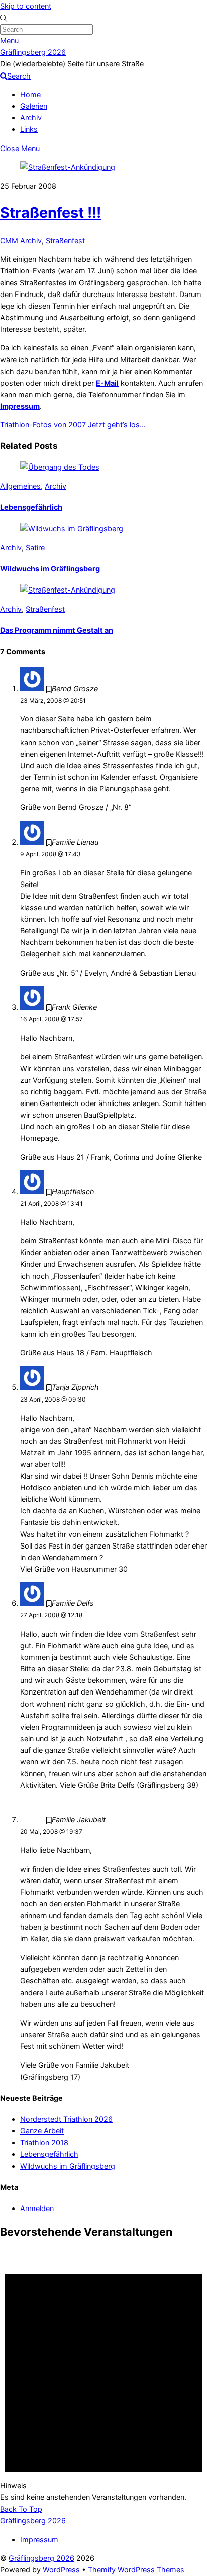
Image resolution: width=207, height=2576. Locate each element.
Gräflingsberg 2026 (41, 2558)
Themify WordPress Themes (136, 2570)
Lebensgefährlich (31, 507)
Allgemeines (20, 486)
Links (29, 129)
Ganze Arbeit (42, 2131)
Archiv (31, 118)
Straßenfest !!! (50, 213)
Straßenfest (65, 240)
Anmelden (37, 2208)
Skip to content (26, 6)
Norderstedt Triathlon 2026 (66, 2119)
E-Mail (107, 383)
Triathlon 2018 (44, 2142)
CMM (9, 240)
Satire (35, 547)
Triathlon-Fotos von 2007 (43, 425)
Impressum (20, 406)
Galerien (34, 106)
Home (30, 94)
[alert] (103, 2377)
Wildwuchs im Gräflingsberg (50, 569)
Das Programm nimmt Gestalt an (57, 630)
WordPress (61, 2570)
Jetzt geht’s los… (116, 425)
